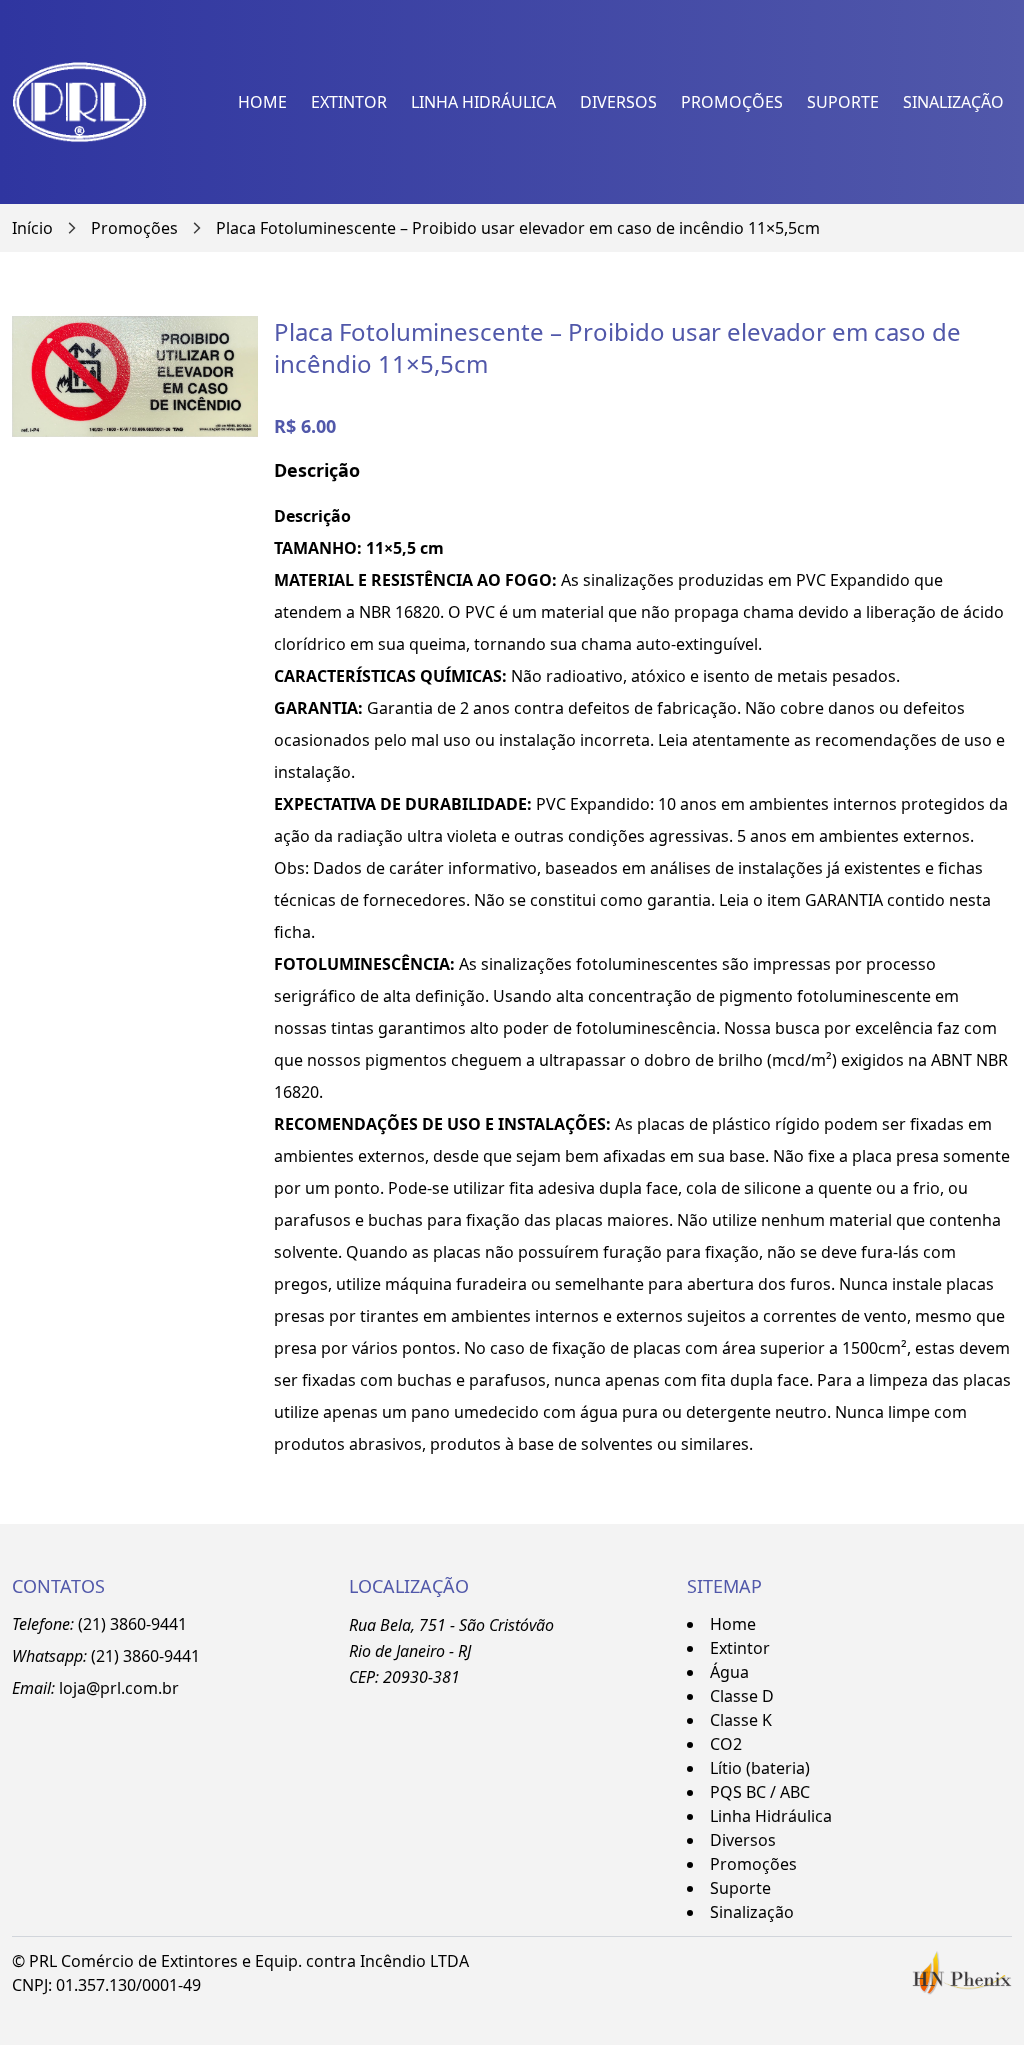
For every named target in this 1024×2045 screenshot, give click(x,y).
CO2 (726, 1744)
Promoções (732, 102)
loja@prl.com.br (119, 1688)
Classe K (741, 1720)
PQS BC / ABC (760, 1792)
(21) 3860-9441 (132, 1624)
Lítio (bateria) (760, 1768)
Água (729, 1672)
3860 (141, 1656)
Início (32, 228)
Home (262, 102)
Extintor (349, 102)
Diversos (618, 102)
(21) (107, 1656)
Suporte (843, 102)
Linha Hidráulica (483, 102)
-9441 (179, 1656)
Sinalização (953, 102)
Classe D (742, 1696)
